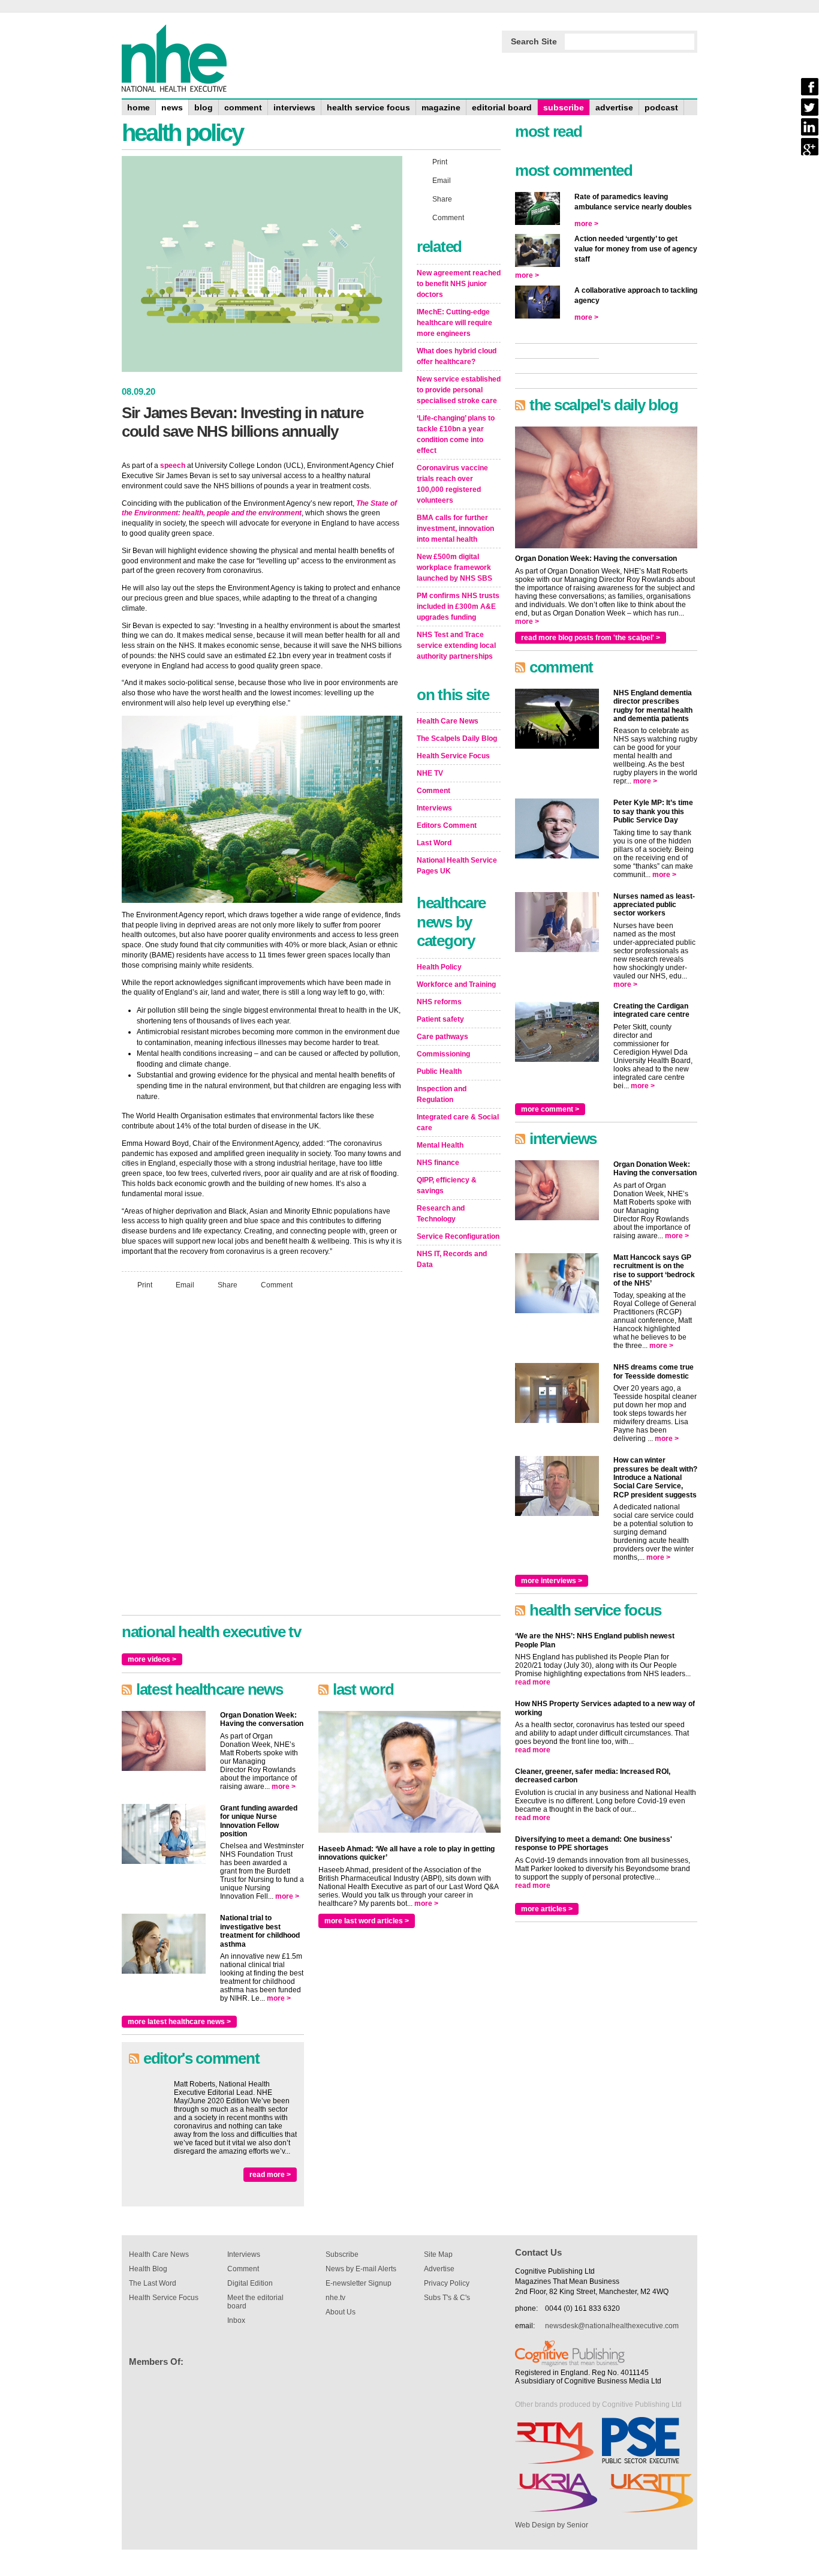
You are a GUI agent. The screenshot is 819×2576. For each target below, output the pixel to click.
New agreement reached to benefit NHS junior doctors (459, 284)
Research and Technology (441, 1214)
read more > (270, 2175)
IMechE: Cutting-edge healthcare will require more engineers (454, 323)
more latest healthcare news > (179, 2022)
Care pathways (442, 1037)
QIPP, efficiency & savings (447, 1185)
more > (284, 1787)
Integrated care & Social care (458, 1122)
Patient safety (440, 1019)
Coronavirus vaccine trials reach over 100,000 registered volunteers (452, 484)
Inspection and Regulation (442, 1094)
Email (185, 1284)
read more (533, 1682)
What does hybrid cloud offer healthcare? (457, 356)
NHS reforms (439, 1002)
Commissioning (443, 1054)
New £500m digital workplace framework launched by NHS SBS (454, 568)
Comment (277, 1284)
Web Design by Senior (552, 2525)
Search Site (534, 41)
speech (173, 466)
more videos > (152, 1659)
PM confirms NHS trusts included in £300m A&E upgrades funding (458, 607)
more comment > (550, 1109)
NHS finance (438, 1163)
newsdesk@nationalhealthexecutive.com (612, 2326)
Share (228, 1284)
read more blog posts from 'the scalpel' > (591, 638)
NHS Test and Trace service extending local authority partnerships (456, 645)
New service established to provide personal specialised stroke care (459, 390)
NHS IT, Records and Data (452, 1259)
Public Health (439, 1071)
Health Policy (439, 967)
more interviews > (552, 1581)
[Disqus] (262, 1458)
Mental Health (440, 1145)
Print (145, 1284)
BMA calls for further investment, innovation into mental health (455, 529)
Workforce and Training (456, 984)
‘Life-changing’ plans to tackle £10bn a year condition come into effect (456, 434)
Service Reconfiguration (458, 1236)
